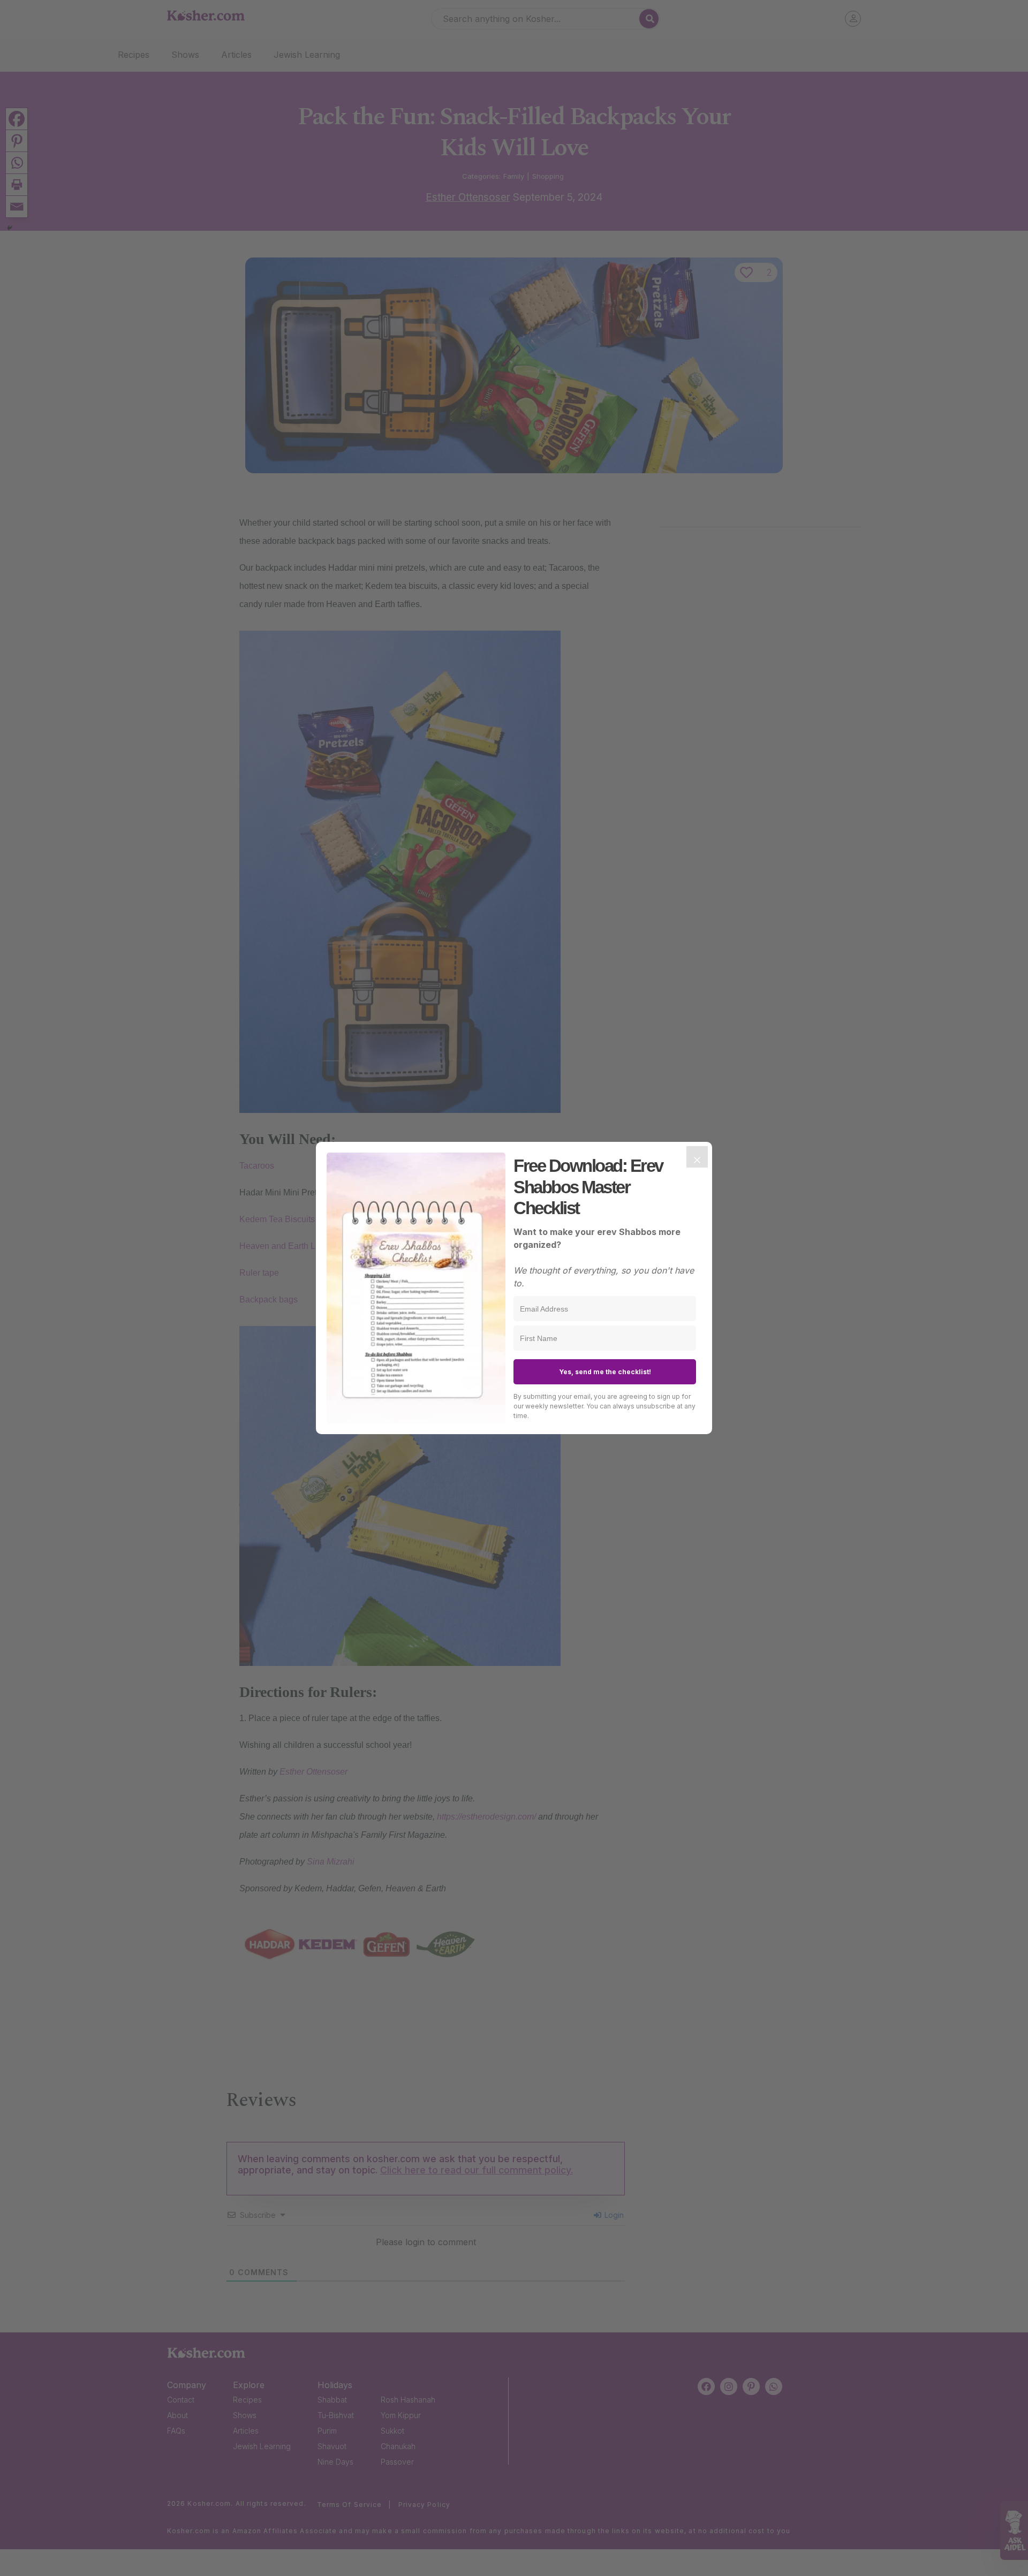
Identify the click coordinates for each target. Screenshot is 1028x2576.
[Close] (697, 1157)
